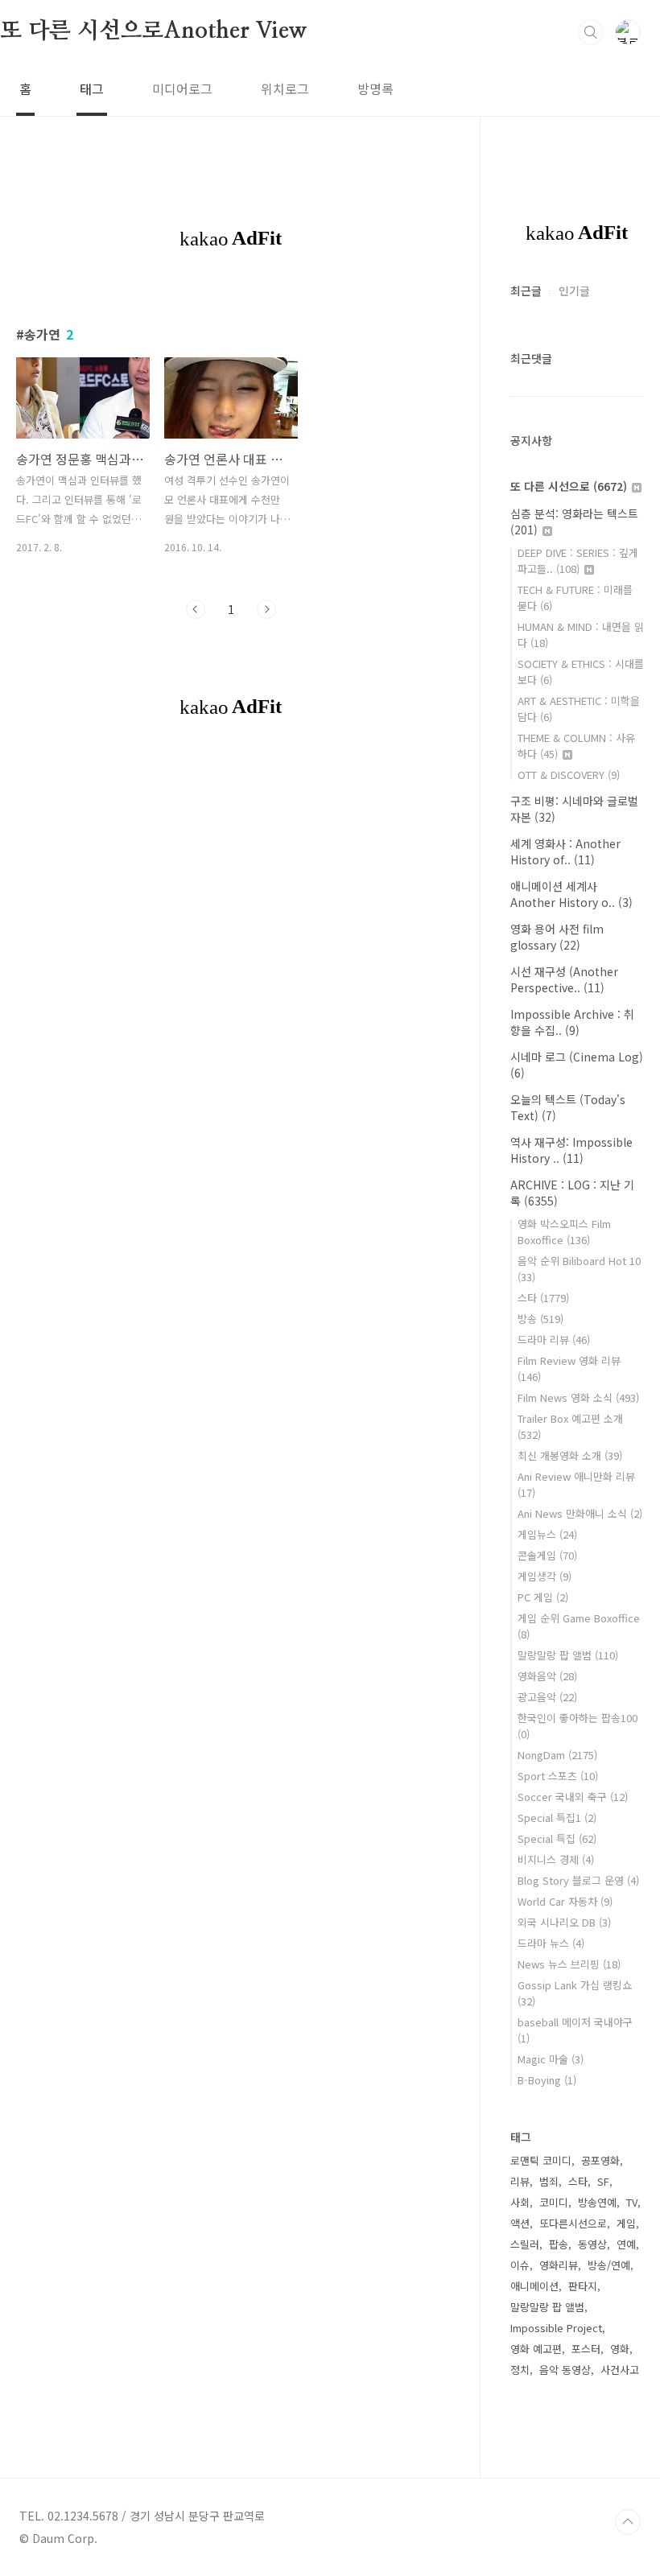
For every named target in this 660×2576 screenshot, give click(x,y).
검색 (591, 32)
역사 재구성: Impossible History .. (571, 1150)
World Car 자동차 (565, 1901)
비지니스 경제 (556, 1859)
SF (603, 2181)
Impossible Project (556, 2328)
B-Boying (547, 2080)
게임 (626, 2223)
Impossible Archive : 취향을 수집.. (572, 1022)
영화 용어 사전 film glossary (557, 937)
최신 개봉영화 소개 (570, 1455)
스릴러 (525, 2244)
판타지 (583, 2286)
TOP (628, 2522)
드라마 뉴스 (551, 1943)
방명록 (375, 89)
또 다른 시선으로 (569, 486)
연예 (626, 2244)
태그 (92, 89)
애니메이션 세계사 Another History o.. (571, 894)
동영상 (592, 2244)
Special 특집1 (557, 1818)
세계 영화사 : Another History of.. (565, 851)
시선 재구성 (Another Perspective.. (564, 979)
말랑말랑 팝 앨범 (568, 1655)
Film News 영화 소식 (578, 1397)
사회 (520, 2202)
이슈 (520, 2265)
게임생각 (544, 1576)
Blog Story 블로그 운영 (578, 1880)
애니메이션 (534, 2286)
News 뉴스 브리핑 (569, 1964)
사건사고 (620, 2370)
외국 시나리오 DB (564, 1922)
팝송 (559, 2244)
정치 (520, 2370)
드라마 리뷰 (554, 1340)
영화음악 (547, 1676)
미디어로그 (182, 89)
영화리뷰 (559, 2265)
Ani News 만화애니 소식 (580, 1513)
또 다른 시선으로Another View (154, 31)
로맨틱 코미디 (541, 2160)
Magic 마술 (551, 2059)
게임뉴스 (547, 1534)
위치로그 (285, 89)
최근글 (526, 291)
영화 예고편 (536, 2349)
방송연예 (597, 2202)
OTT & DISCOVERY (569, 775)
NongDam (557, 1755)
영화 (620, 2349)
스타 (543, 1298)
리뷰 (520, 2181)
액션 (520, 2223)
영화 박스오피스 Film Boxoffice (564, 1232)
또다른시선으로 (573, 2223)
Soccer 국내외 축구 (573, 1797)
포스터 (586, 2349)
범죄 (549, 2181)
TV (632, 2202)
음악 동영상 (565, 2370)
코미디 (554, 2202)
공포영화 (600, 2160)
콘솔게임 (547, 1555)
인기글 (574, 291)
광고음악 (547, 1697)
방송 (540, 1319)
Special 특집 (557, 1838)
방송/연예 (609, 2265)
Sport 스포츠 (558, 1776)
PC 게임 (543, 1597)
